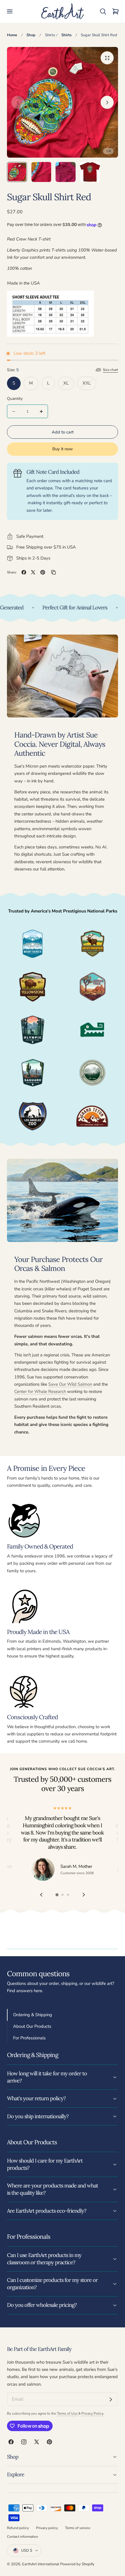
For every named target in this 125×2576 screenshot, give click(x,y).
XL (69, 385)
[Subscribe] (111, 2400)
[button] (10, 12)
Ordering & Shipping (33, 2015)
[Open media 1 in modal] (107, 58)
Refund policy (18, 2528)
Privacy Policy (92, 2413)
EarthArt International (41, 2564)
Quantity (15, 399)
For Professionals (29, 2038)
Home (12, 35)
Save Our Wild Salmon (70, 1384)
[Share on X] (33, 572)
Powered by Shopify (77, 2564)
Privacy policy (47, 2528)
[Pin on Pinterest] (43, 572)
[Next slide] (107, 102)
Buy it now (63, 449)
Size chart (110, 370)
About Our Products (32, 2026)
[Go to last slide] (41, 1895)
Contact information (23, 2537)
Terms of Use (68, 2413)
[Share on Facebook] (24, 572)
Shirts (50, 35)
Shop (31, 35)
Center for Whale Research (41, 1391)
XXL (89, 385)
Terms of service (78, 2528)
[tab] (17, 172)
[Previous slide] (18, 102)
